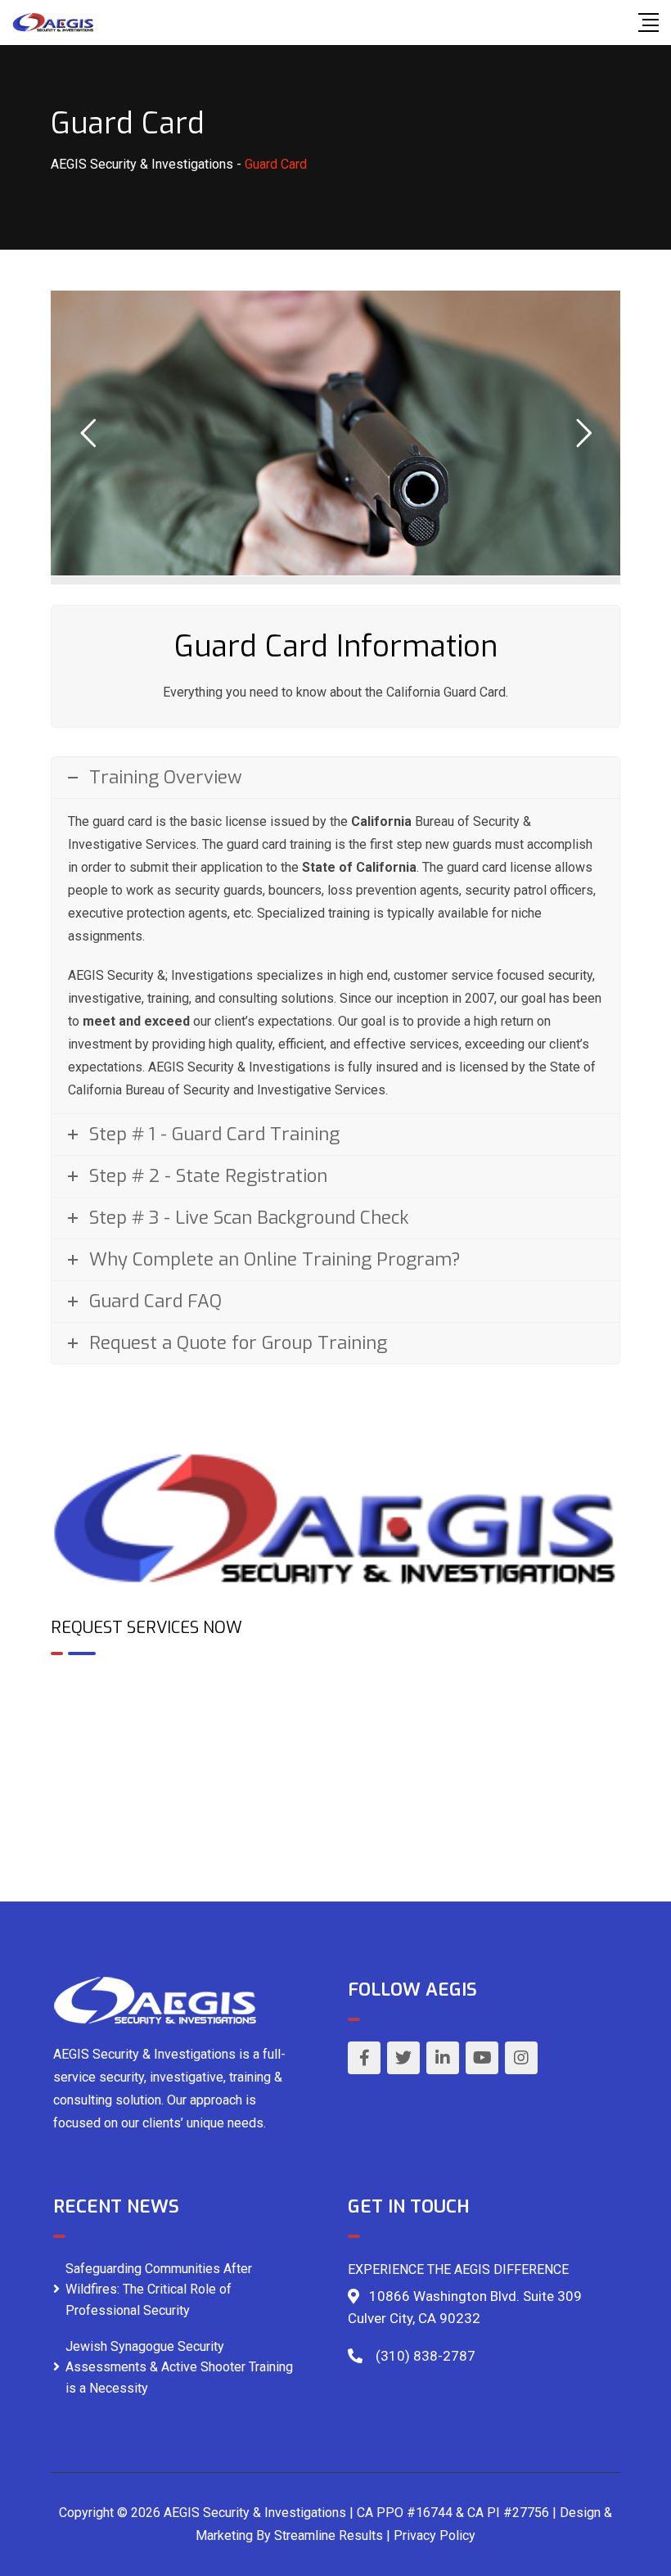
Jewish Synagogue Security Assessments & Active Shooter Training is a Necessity (179, 2367)
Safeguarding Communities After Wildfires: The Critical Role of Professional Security (159, 2290)
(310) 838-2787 (426, 2356)
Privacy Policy (435, 2535)
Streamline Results (329, 2535)
